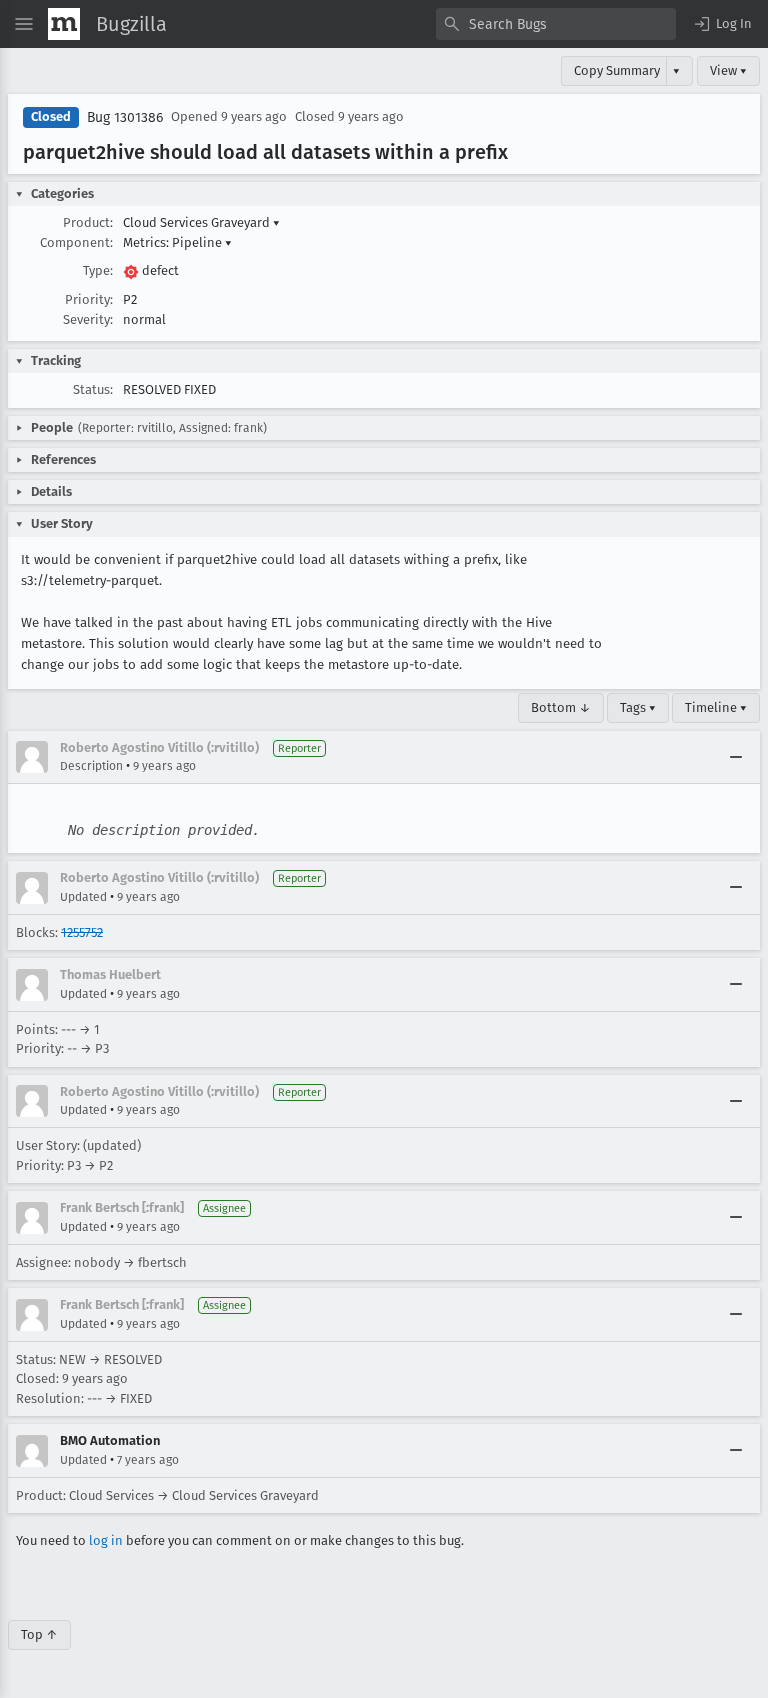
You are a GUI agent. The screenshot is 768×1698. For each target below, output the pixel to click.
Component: (76, 242)
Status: (93, 389)
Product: (88, 222)
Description (91, 766)
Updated (83, 897)
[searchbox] (556, 24)
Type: (98, 270)
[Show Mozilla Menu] (64, 24)
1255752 (82, 932)
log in (106, 1540)
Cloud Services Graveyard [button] (201, 222)
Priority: (89, 299)
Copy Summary (617, 70)
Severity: (88, 319)
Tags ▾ (638, 707)
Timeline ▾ (716, 707)
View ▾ (728, 70)
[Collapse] (736, 757)
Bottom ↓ (561, 707)
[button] (722, 24)
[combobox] (556, 24)
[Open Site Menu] (24, 24)
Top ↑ (39, 1634)
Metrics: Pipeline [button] (177, 242)
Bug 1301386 (125, 117)
